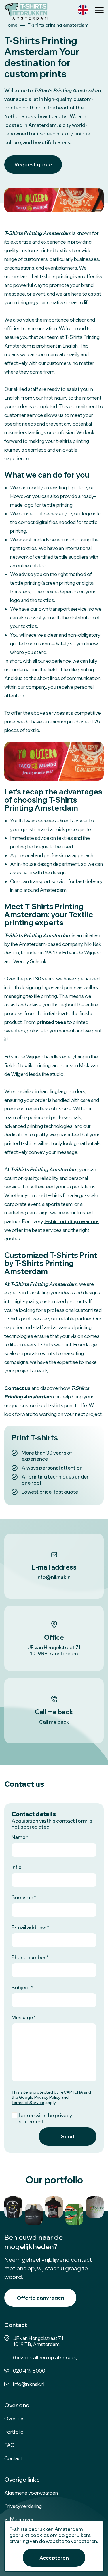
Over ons (15, 2418)
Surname (22, 1897)
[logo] (26, 11)
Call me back (54, 1722)
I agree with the (45, 2118)
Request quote (33, 165)
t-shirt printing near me (71, 1221)
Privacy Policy (47, 2097)
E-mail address (29, 1927)
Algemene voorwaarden (31, 2493)
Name (18, 1837)
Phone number (29, 1957)
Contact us (17, 1388)
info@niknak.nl (29, 2384)
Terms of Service (28, 2103)
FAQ (9, 2445)
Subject (21, 1987)
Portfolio (14, 2432)
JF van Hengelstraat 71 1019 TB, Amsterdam (38, 2341)
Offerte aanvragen (40, 2298)
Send (68, 2136)
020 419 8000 (29, 2371)
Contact (13, 2458)
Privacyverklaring (23, 2506)
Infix (16, 1867)
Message (22, 2017)
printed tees (51, 1022)
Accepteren (54, 2558)
